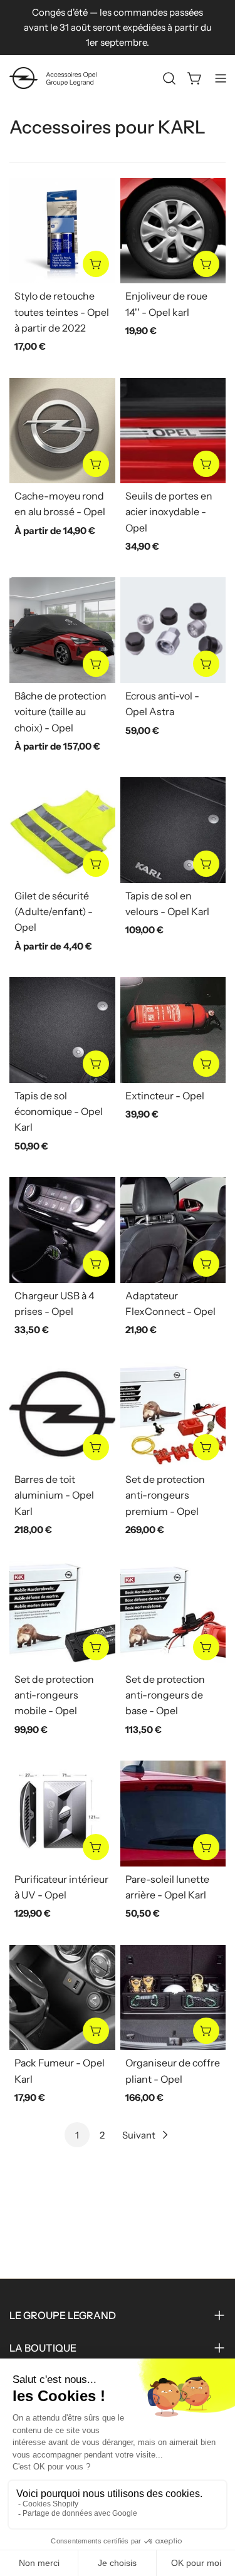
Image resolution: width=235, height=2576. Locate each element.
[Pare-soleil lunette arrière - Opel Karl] (173, 1814)
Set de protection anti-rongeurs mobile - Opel (54, 1695)
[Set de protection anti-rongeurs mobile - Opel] (62, 1614)
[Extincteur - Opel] (173, 1030)
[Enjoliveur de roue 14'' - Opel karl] (173, 231)
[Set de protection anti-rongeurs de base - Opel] (173, 1614)
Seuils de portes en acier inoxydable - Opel (169, 512)
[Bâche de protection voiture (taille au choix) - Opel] (62, 630)
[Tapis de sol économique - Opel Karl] (62, 1030)
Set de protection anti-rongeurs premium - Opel (165, 1495)
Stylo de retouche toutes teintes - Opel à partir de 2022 (62, 312)
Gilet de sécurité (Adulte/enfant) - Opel (54, 912)
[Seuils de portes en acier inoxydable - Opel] (173, 431)
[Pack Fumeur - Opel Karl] (62, 1998)
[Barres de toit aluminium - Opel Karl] (62, 1414)
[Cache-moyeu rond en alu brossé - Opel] (62, 431)
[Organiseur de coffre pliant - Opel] (173, 1998)
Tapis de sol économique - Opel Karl (59, 1112)
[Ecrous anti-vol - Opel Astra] (173, 630)
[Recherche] (169, 78)
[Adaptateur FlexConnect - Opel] (173, 1230)
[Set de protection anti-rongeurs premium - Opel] (173, 1414)
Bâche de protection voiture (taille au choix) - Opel (60, 712)
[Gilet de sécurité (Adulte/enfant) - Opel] (62, 830)
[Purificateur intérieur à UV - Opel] (62, 1814)
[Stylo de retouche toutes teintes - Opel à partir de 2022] (62, 231)
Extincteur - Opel (165, 1096)
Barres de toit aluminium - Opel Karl (54, 1495)
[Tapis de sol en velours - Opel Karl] (173, 830)
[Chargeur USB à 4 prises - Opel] (62, 1230)
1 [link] (77, 2135)
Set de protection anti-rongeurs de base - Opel (165, 1695)
